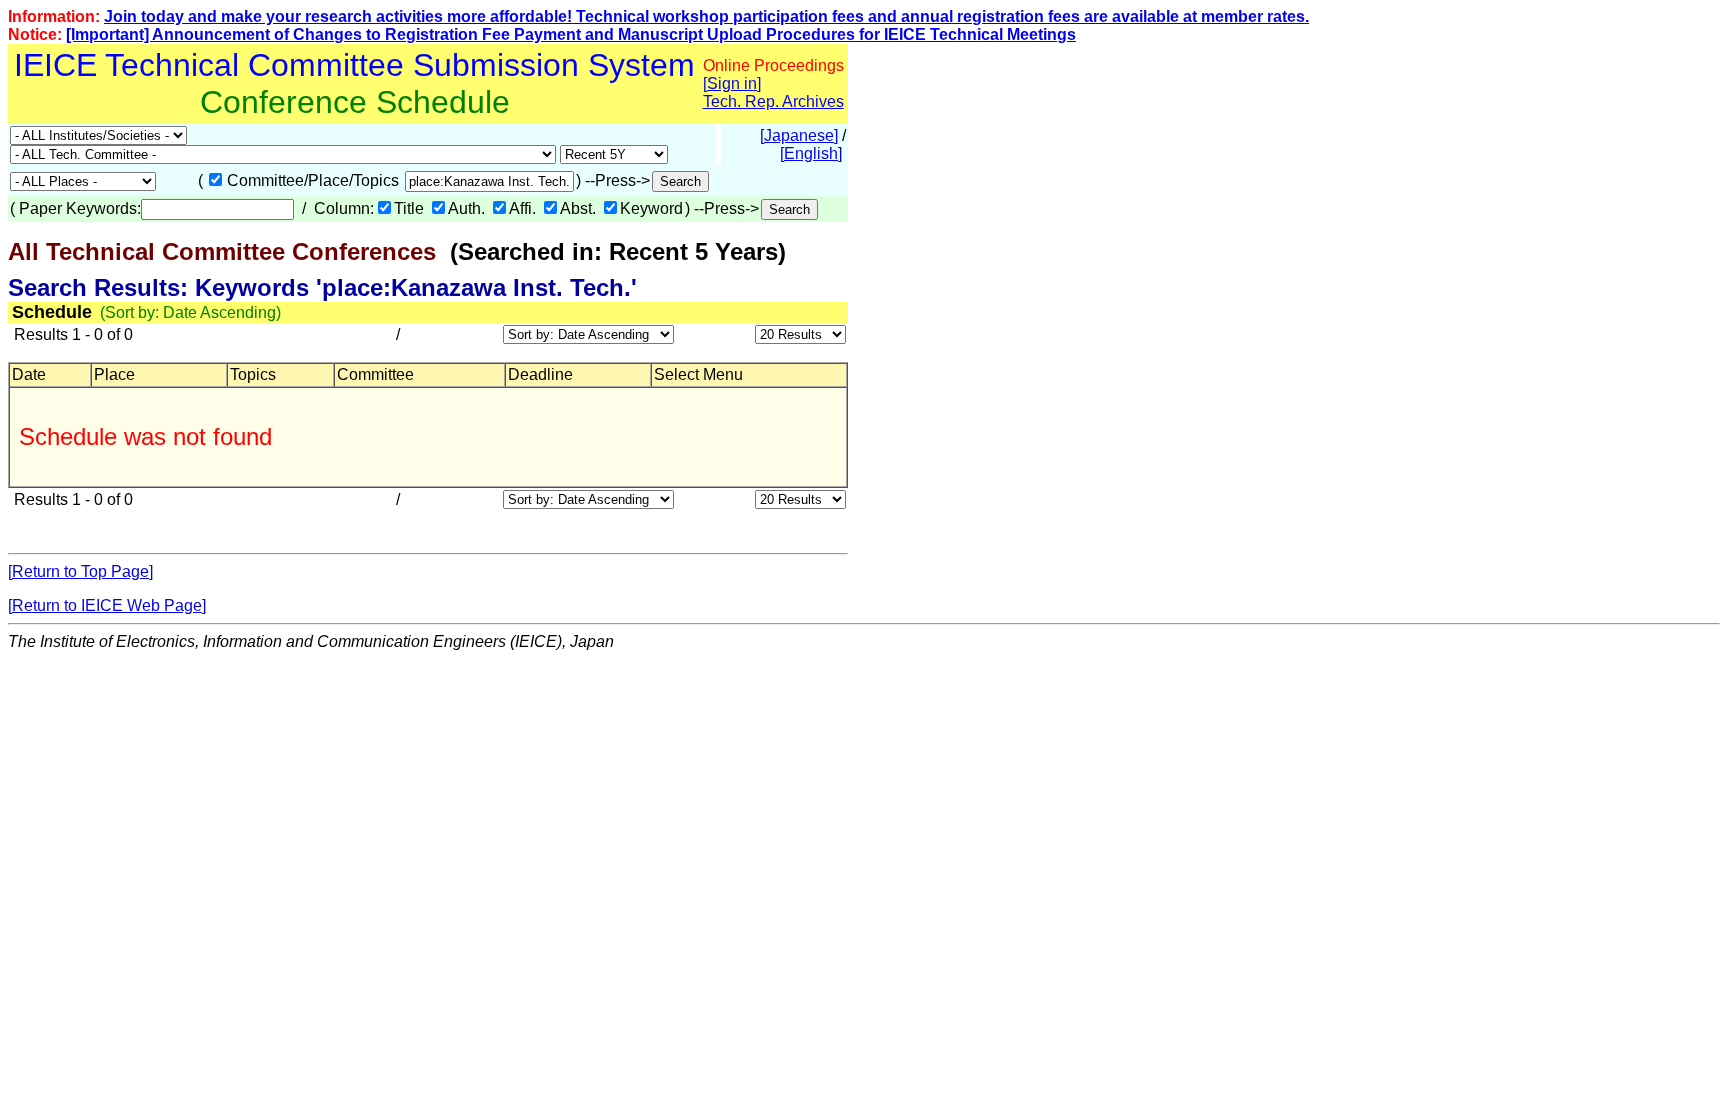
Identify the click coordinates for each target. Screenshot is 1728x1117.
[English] (811, 153)
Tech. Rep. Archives (773, 101)
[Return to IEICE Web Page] (107, 605)
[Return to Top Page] (80, 571)
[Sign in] (732, 83)
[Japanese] (799, 135)
